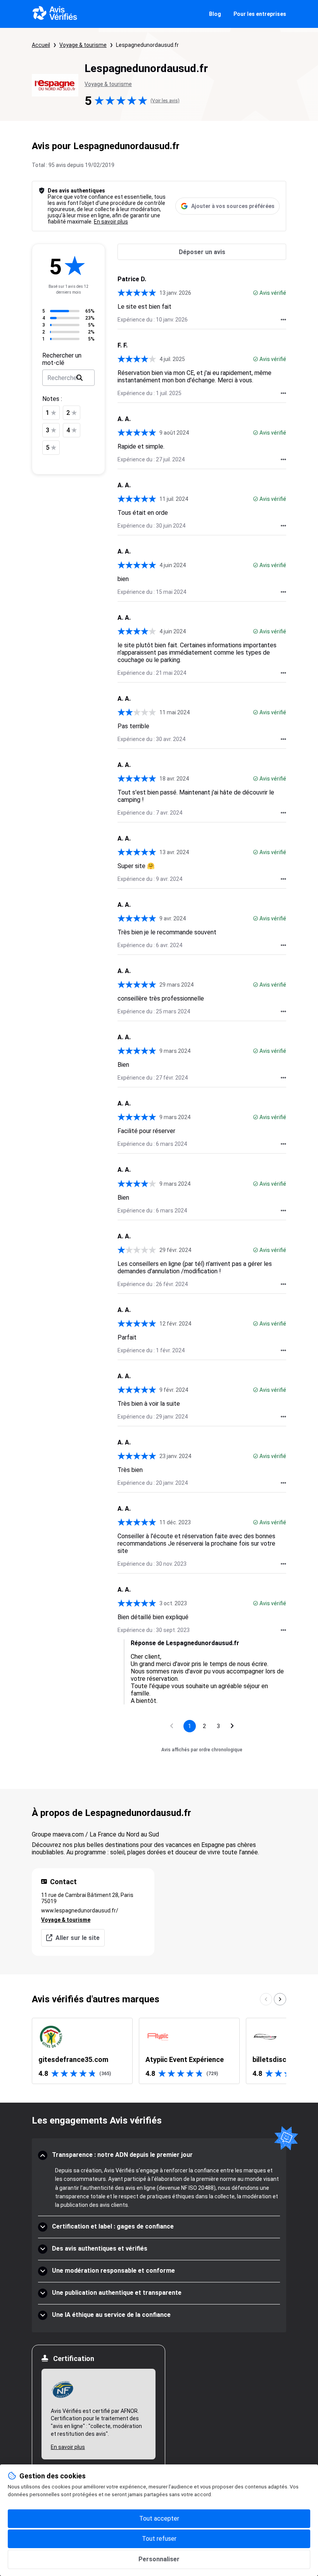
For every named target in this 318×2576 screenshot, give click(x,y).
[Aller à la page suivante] (232, 1726)
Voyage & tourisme (83, 45)
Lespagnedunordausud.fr (147, 45)
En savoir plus (111, 222)
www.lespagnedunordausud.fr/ (80, 1911)
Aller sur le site (78, 1938)
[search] (79, 378)
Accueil (41, 45)
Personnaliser (159, 2559)
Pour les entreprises (260, 14)
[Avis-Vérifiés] (55, 14)
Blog (215, 14)
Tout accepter (159, 2518)
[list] (159, 2051)
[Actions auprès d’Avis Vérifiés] (283, 320)
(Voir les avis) (165, 101)
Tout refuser (159, 2539)
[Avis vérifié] (256, 293)
